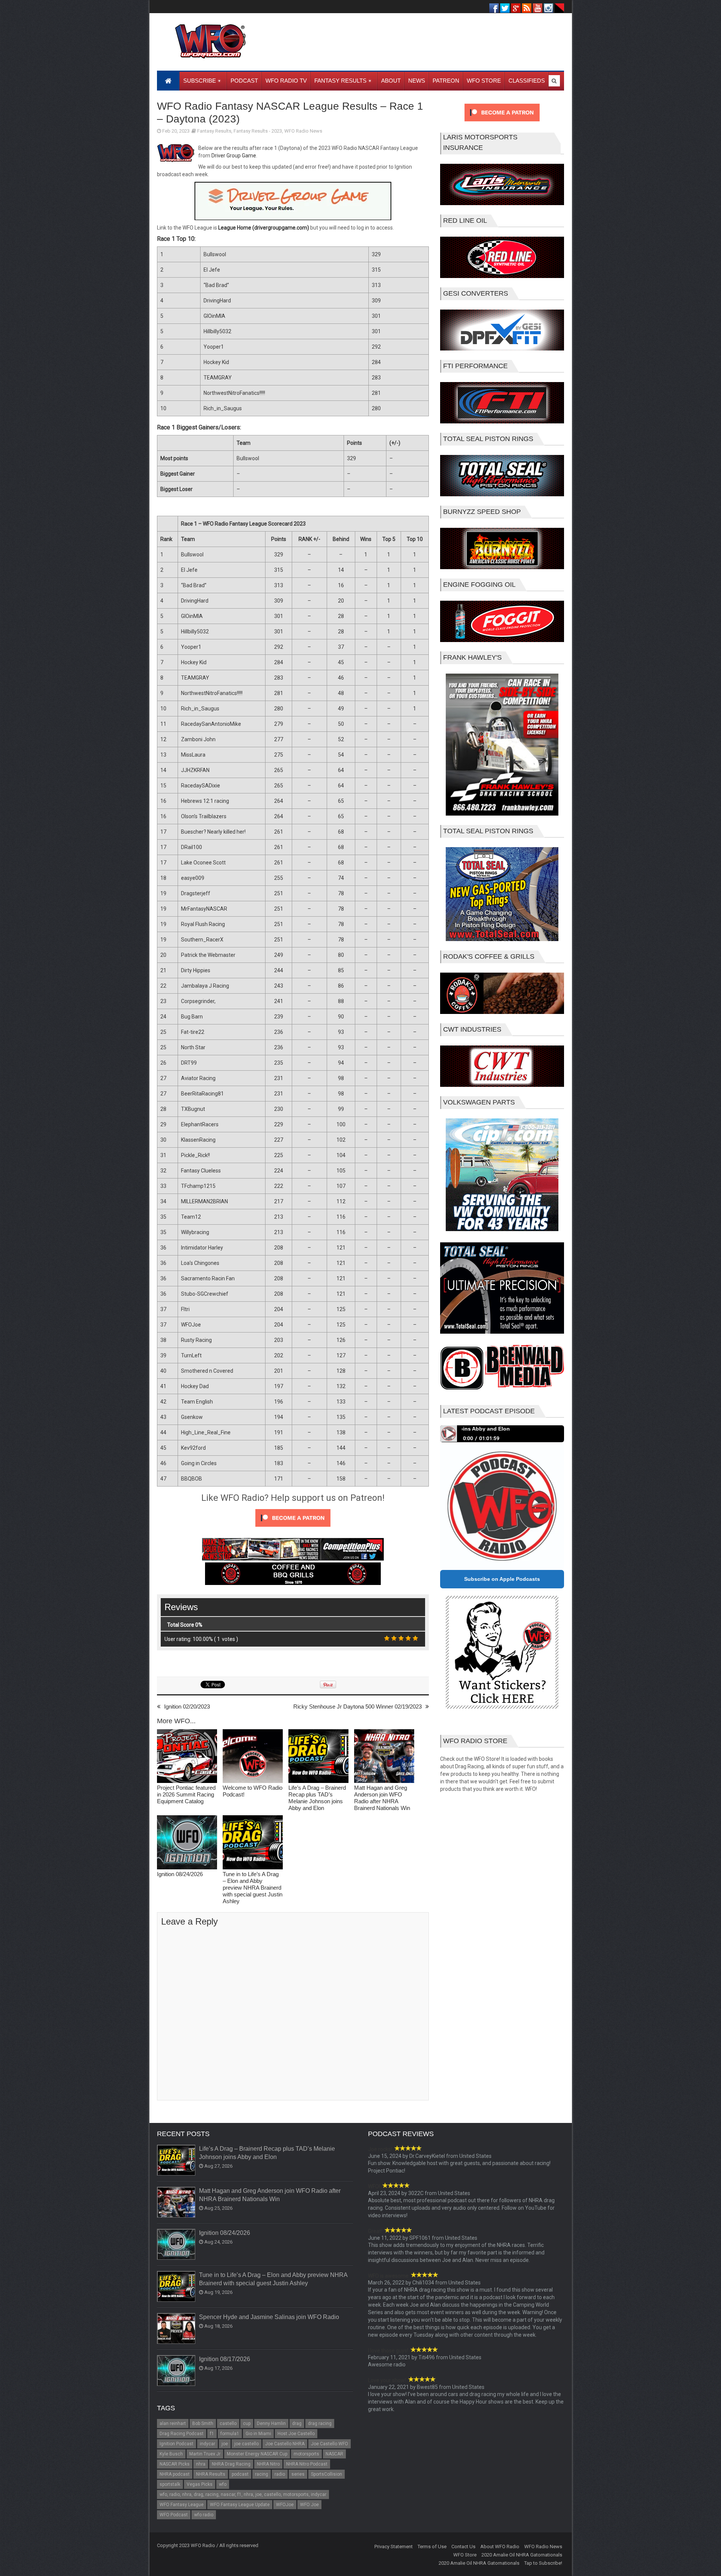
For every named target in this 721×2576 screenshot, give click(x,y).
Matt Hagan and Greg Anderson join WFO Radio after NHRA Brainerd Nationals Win (382, 1798)
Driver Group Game (234, 156)
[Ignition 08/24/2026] (187, 1843)
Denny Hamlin (271, 2423)
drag (297, 2423)
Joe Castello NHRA (285, 2444)
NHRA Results (211, 2474)
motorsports (306, 2454)
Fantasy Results (214, 131)
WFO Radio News (303, 131)
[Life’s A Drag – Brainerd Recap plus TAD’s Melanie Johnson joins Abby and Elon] (318, 1757)
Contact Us (463, 2547)
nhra (201, 2464)
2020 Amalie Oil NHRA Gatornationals (522, 2555)
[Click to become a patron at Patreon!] (293, 1529)
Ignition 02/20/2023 (187, 1707)
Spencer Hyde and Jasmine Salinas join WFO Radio (269, 2317)
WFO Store (465, 2555)
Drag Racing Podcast (182, 2434)
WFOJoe (285, 2505)
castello (228, 2423)
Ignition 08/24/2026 (180, 1874)
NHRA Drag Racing (231, 2464)
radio (280, 2474)
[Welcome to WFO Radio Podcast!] (253, 1757)
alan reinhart (173, 2423)
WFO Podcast (174, 2515)
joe (225, 2444)
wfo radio (204, 2515)
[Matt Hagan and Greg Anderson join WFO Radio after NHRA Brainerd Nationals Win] (384, 1757)
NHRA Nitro (268, 2464)
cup (247, 2423)
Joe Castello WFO (330, 2444)
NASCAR (334, 2454)
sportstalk (170, 2484)
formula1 (230, 2434)
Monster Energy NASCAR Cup (257, 2454)
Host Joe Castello (296, 2434)
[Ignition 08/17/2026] (176, 2371)
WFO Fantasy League (182, 2505)
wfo (223, 2484)
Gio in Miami (258, 2434)
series (298, 2474)
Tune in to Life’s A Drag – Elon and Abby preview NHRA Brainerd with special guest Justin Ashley (253, 1888)
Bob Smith (203, 2423)
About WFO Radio (500, 2547)
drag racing (320, 2423)
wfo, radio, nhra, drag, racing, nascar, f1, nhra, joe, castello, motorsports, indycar (243, 2494)
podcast (240, 2474)
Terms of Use (432, 2547)
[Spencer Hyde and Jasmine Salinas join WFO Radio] (176, 2329)
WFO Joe (309, 2505)
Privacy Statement (394, 2547)
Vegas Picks (200, 2484)
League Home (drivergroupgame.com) (264, 228)
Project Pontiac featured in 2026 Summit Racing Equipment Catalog (186, 1794)
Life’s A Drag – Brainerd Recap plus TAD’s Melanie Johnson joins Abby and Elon (317, 1798)
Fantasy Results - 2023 (258, 131)
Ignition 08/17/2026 (225, 2359)
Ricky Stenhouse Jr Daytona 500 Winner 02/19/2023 (357, 1707)
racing (262, 2474)
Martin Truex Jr (205, 2454)
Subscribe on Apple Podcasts (502, 1579)
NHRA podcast (175, 2474)
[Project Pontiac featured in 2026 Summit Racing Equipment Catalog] (187, 1757)
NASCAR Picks (175, 2464)
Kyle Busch (171, 2454)
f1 (212, 2434)
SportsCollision (327, 2474)
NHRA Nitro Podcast (307, 2464)
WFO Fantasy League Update (240, 2505)
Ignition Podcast (176, 2444)
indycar (207, 2444)
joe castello (247, 2444)
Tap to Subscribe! (543, 2563)
